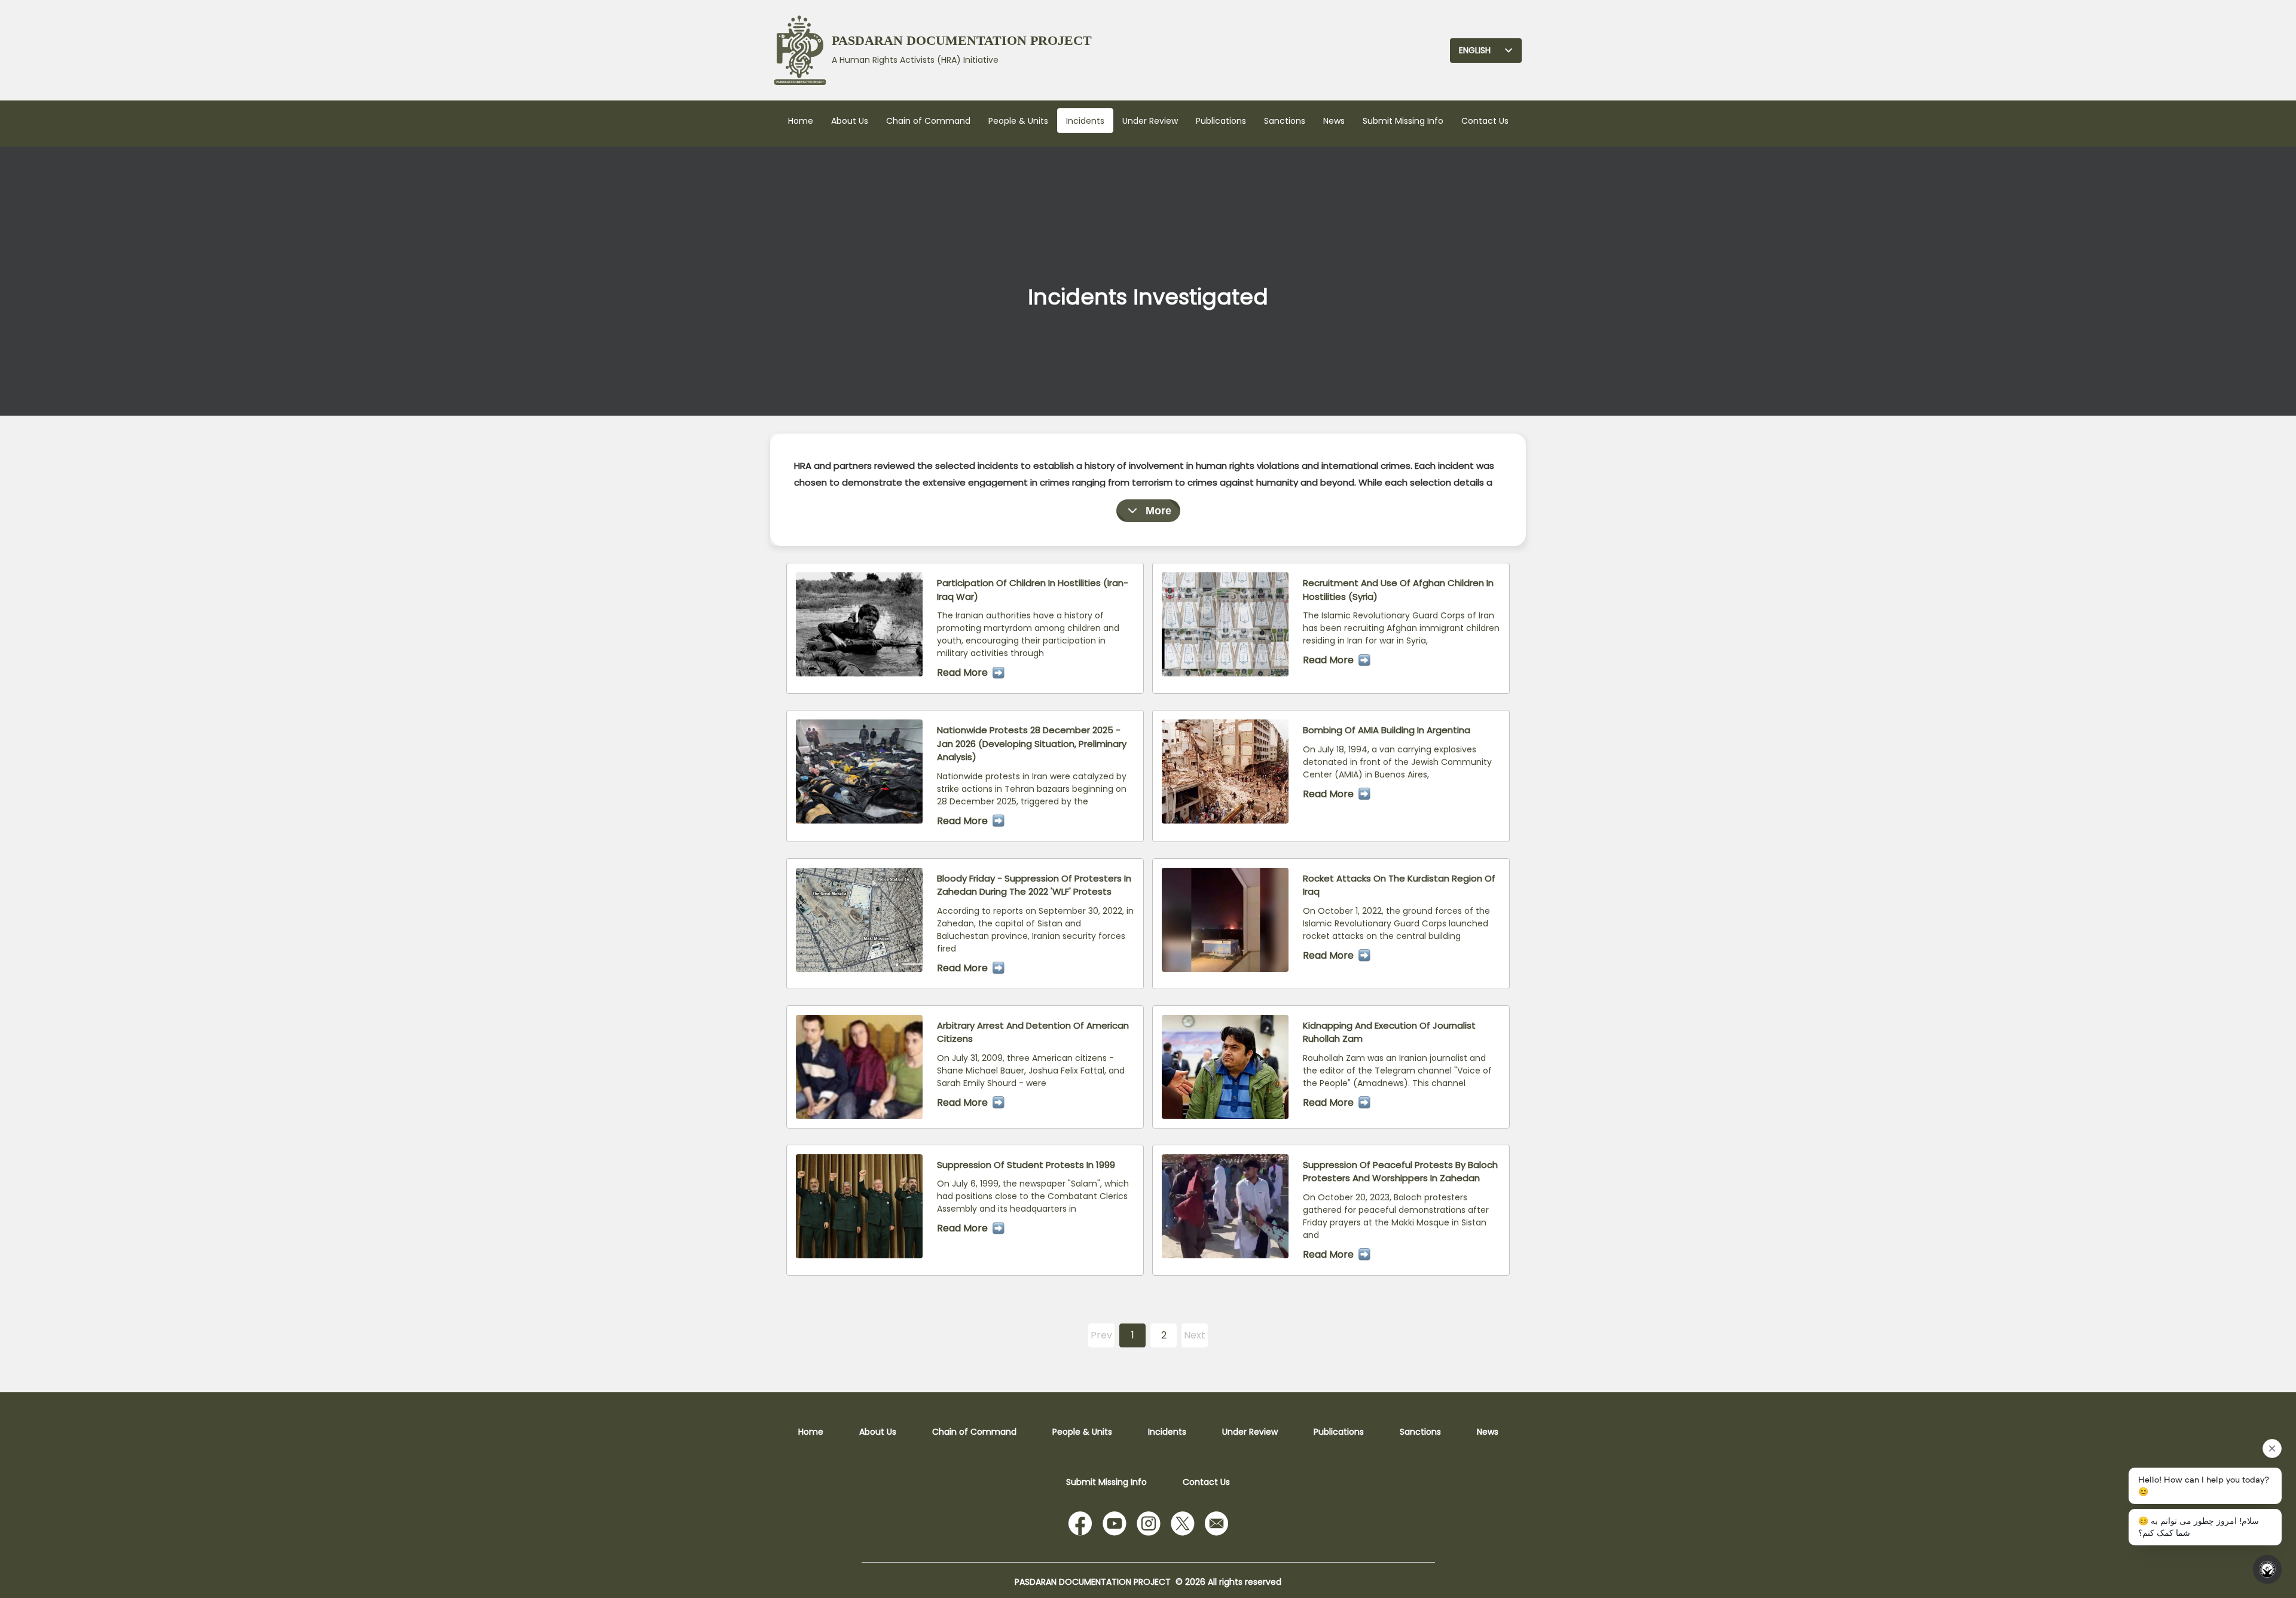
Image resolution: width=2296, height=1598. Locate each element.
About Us (850, 121)
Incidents (1085, 121)
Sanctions (1285, 121)
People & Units (1018, 121)
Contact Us (1485, 121)
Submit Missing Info (1403, 121)
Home (801, 121)
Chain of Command (928, 121)
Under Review (1150, 121)
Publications (1221, 121)
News (1334, 121)
